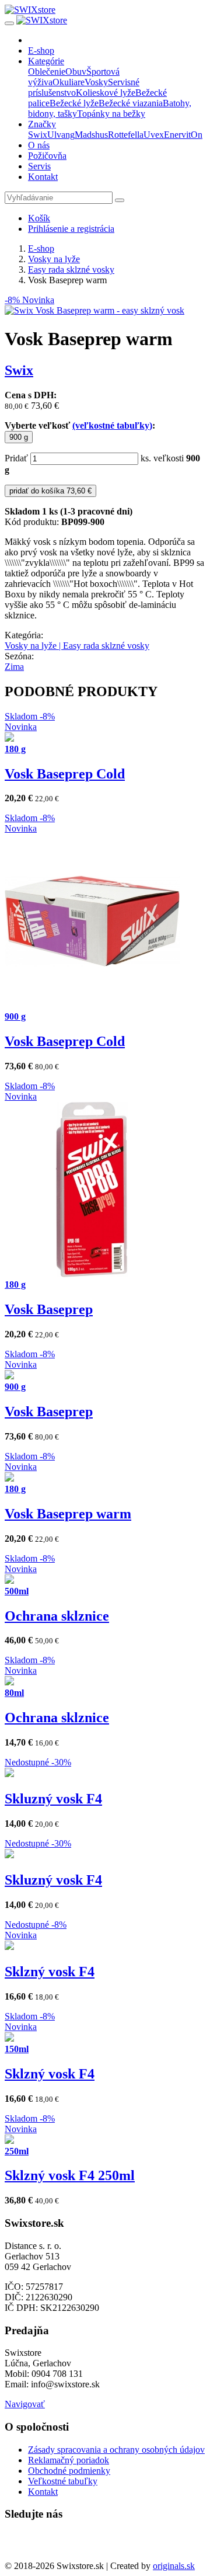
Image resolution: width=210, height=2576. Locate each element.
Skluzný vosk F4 (53, 1799)
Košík (39, 218)
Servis (39, 166)
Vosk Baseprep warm (68, 1514)
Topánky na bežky (111, 114)
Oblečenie (47, 72)
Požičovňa (47, 156)
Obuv (76, 72)
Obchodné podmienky (69, 2471)
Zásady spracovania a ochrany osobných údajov (116, 2450)
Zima (14, 667)
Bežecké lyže (74, 103)
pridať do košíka (50, 491)
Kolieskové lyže (106, 93)
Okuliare (69, 82)
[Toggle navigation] (9, 23)
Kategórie (46, 61)
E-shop (41, 51)
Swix (38, 135)
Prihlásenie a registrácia (71, 229)
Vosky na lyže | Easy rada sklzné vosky (77, 646)
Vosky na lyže (54, 259)
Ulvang (61, 135)
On (197, 135)
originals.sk (174, 2566)
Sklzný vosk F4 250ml (70, 2175)
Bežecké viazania (131, 103)
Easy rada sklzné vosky (71, 270)
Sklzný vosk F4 (50, 1972)
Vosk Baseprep (49, 1309)
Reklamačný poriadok (69, 2460)
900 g (19, 437)
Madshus (91, 135)
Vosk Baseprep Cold (65, 774)
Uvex (154, 135)
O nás (39, 145)
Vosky (96, 82)
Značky (42, 124)
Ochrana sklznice (57, 1616)
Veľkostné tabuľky (63, 2481)
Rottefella (126, 135)
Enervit (177, 135)
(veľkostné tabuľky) (112, 425)
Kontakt (43, 177)
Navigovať (25, 2404)
